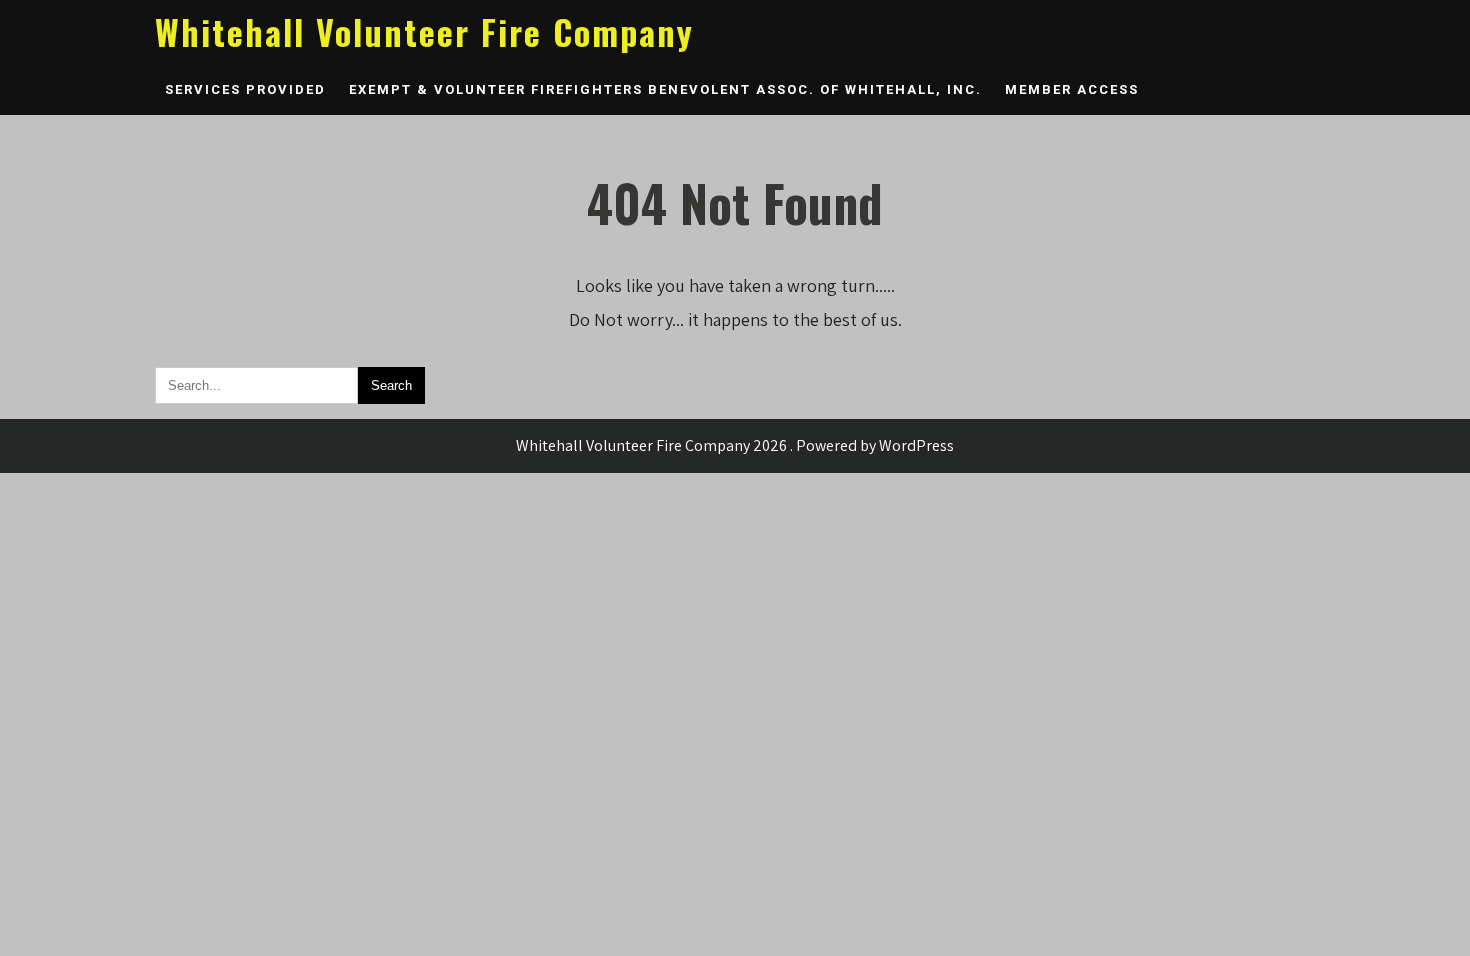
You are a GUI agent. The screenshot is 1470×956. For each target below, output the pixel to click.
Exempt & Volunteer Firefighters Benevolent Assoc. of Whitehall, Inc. (665, 89)
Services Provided (245, 89)
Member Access (1072, 89)
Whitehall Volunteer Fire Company (424, 31)
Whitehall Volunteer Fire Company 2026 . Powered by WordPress (735, 445)
